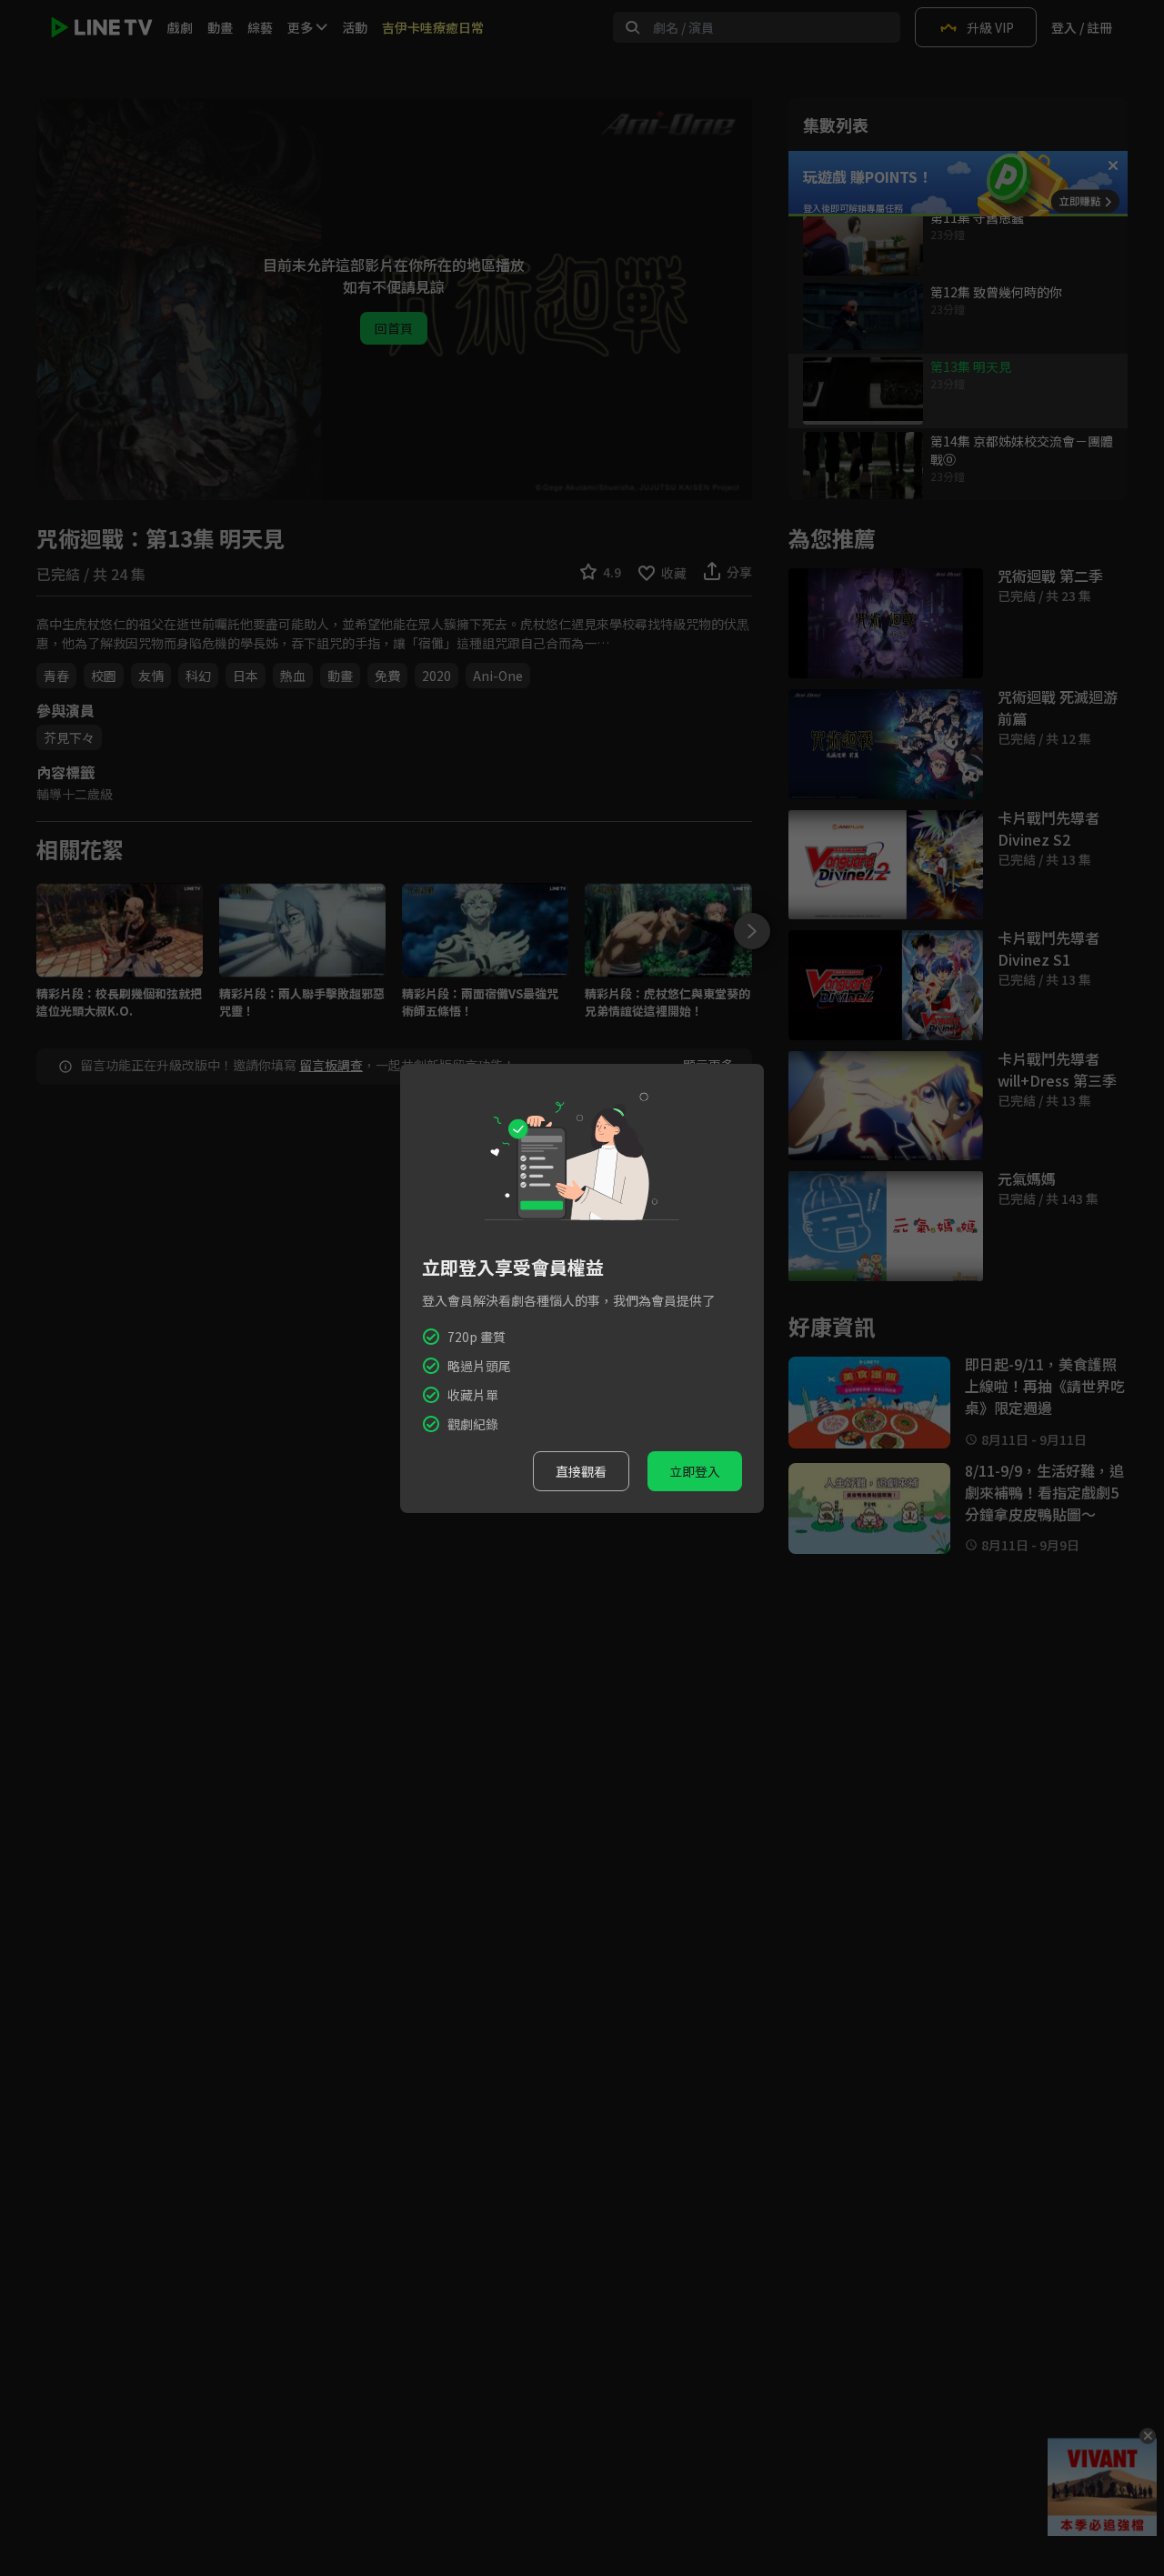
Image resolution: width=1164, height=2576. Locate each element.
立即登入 (695, 1471)
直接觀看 (581, 1471)
